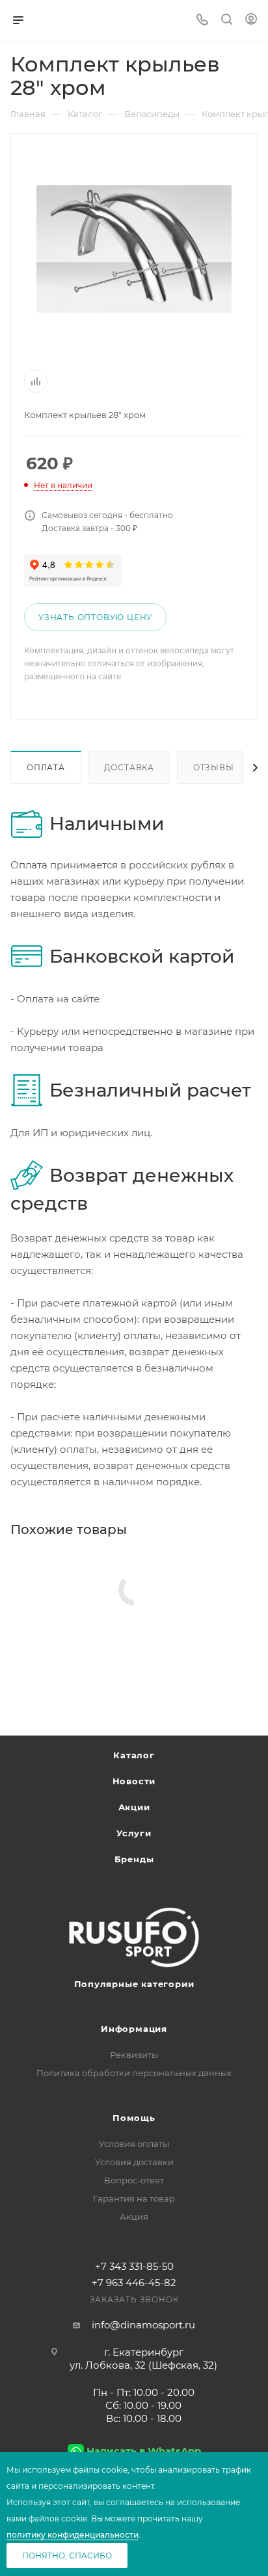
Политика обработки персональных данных (134, 2073)
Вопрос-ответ (134, 2180)
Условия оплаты (134, 2144)
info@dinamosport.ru (143, 2325)
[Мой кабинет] (251, 20)
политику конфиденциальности (73, 2535)
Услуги (134, 1833)
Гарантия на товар (134, 2198)
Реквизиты (134, 2055)
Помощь (134, 2118)
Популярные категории (134, 1984)
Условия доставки (134, 2162)
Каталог (134, 1755)
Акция (134, 2217)
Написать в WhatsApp (144, 2451)
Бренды (134, 1859)
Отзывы (214, 767)
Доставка (129, 767)
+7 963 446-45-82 (134, 2283)
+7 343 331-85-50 (134, 2266)
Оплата (46, 767)
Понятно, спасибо (67, 2556)
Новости (134, 1781)
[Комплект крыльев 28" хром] (134, 249)
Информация (134, 2029)
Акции (134, 1807)
